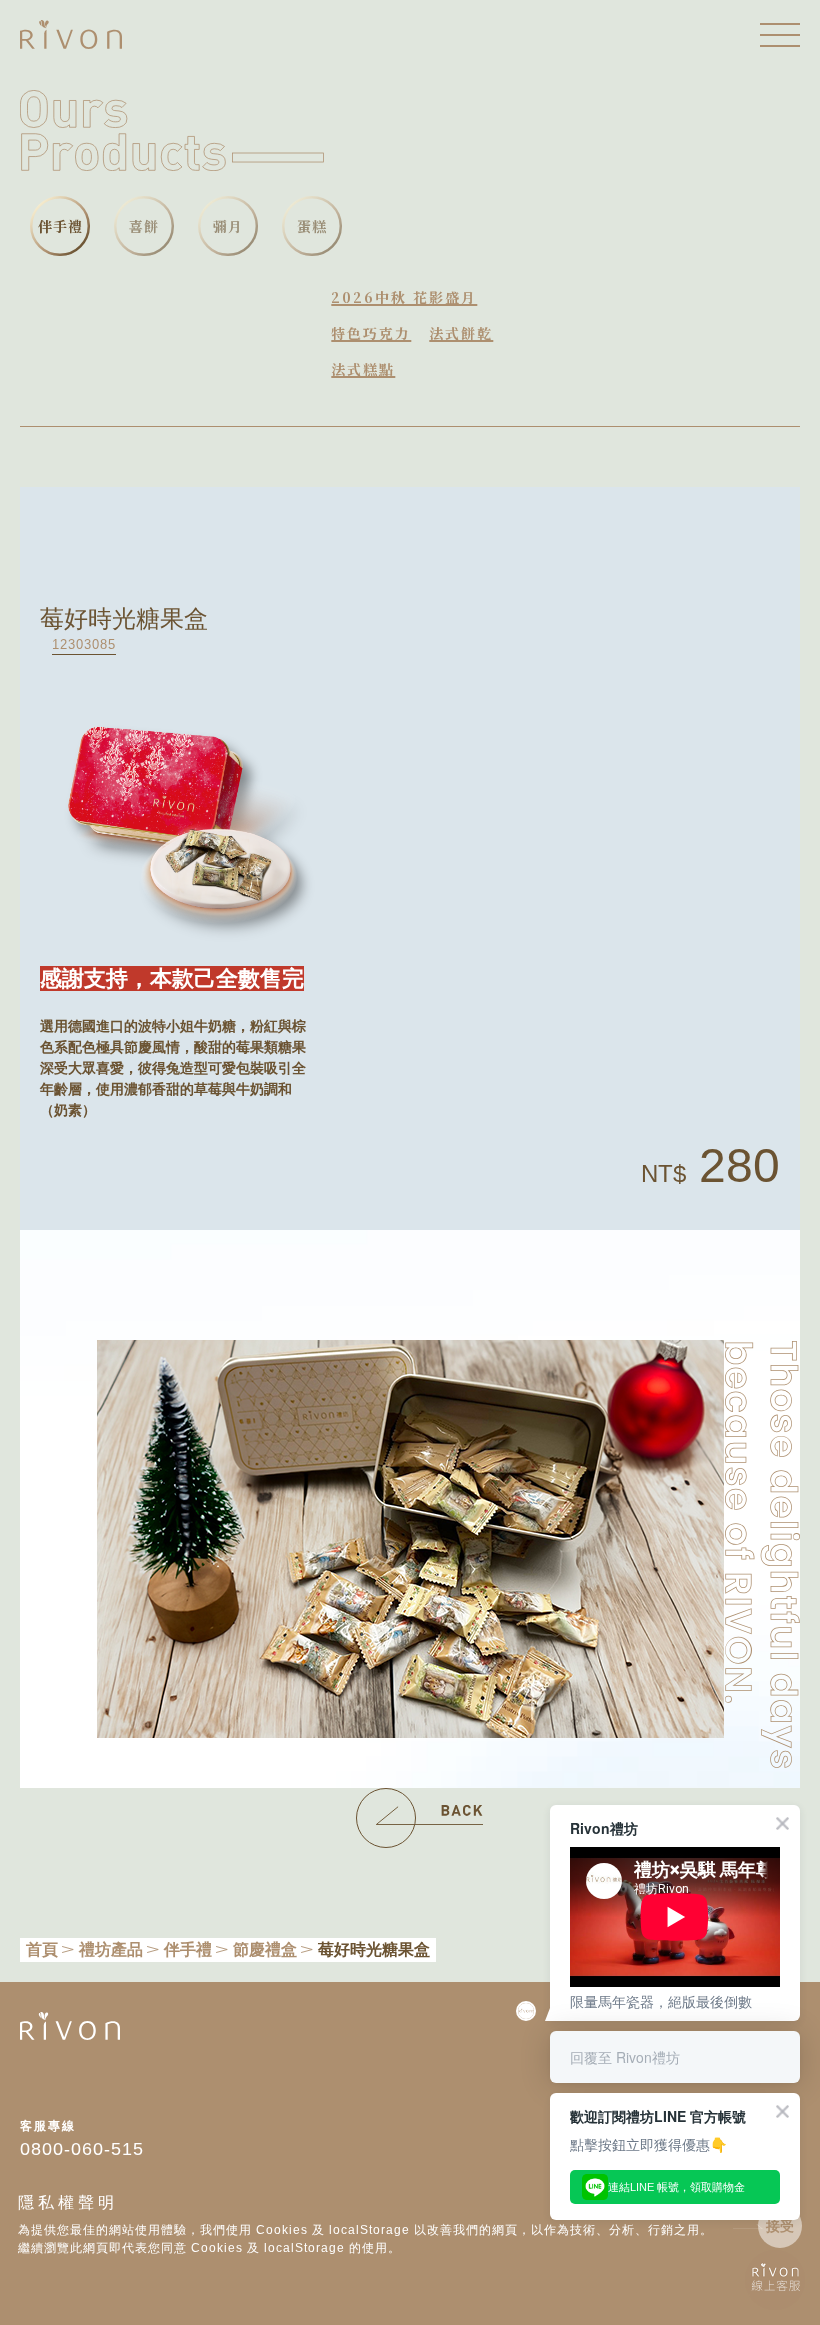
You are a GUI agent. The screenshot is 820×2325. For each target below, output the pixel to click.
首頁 (42, 1949)
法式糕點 (363, 369)
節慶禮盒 (265, 1949)
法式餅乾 (461, 333)
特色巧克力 (371, 333)
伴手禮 (188, 1949)
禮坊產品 (111, 1949)
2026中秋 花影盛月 (404, 297)
